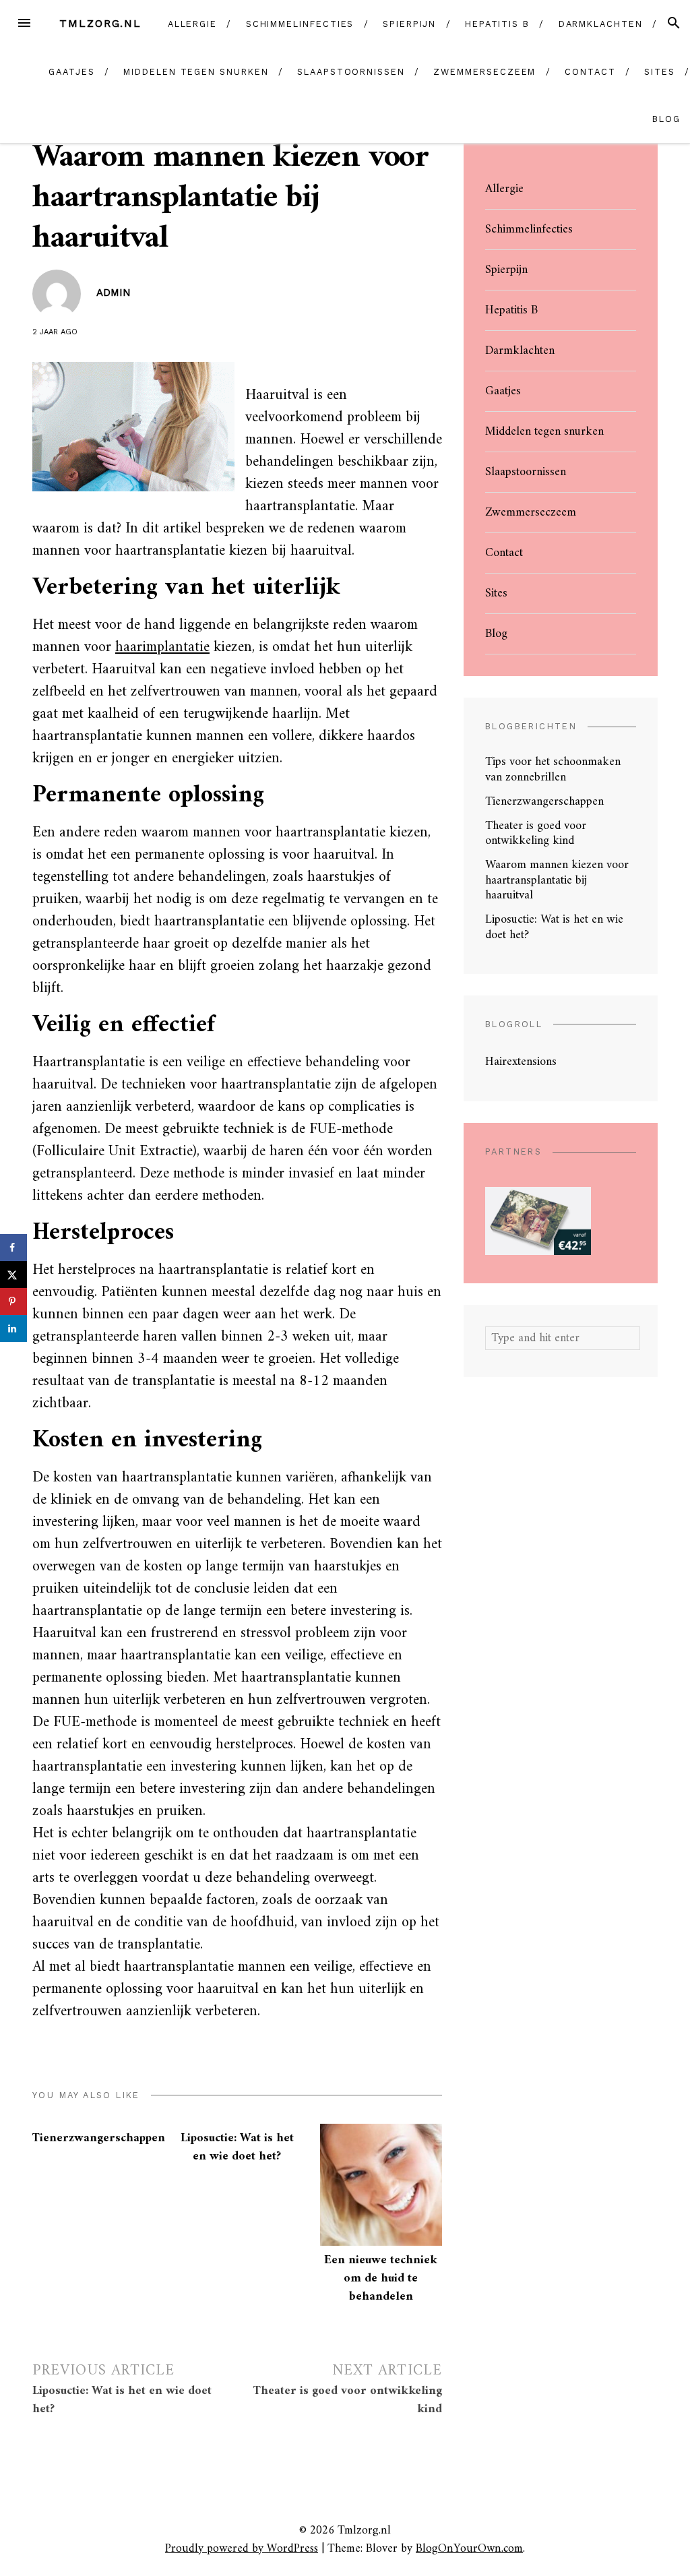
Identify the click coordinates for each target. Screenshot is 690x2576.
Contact (590, 72)
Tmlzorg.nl (100, 23)
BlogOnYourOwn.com (469, 2549)
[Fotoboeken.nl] (538, 1220)
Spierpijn (409, 24)
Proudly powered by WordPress (242, 2549)
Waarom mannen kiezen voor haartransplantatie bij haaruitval (557, 880)
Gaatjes (71, 72)
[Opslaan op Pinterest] (13, 1301)
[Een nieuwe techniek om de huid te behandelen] (381, 2185)
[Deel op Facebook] (13, 1248)
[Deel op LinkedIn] (13, 1328)
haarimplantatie (162, 647)
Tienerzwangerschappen (99, 2138)
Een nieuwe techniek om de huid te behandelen (381, 2278)
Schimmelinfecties (300, 24)
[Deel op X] (13, 1275)
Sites (660, 72)
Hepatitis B (497, 24)
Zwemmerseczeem (484, 72)
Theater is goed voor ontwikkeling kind (536, 834)
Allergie (192, 24)
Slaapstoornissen (351, 72)
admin (114, 293)
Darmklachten (601, 24)
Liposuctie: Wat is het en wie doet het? (237, 2147)
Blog (666, 119)
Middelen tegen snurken (196, 72)
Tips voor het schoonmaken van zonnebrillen (553, 770)
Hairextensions (521, 1062)
